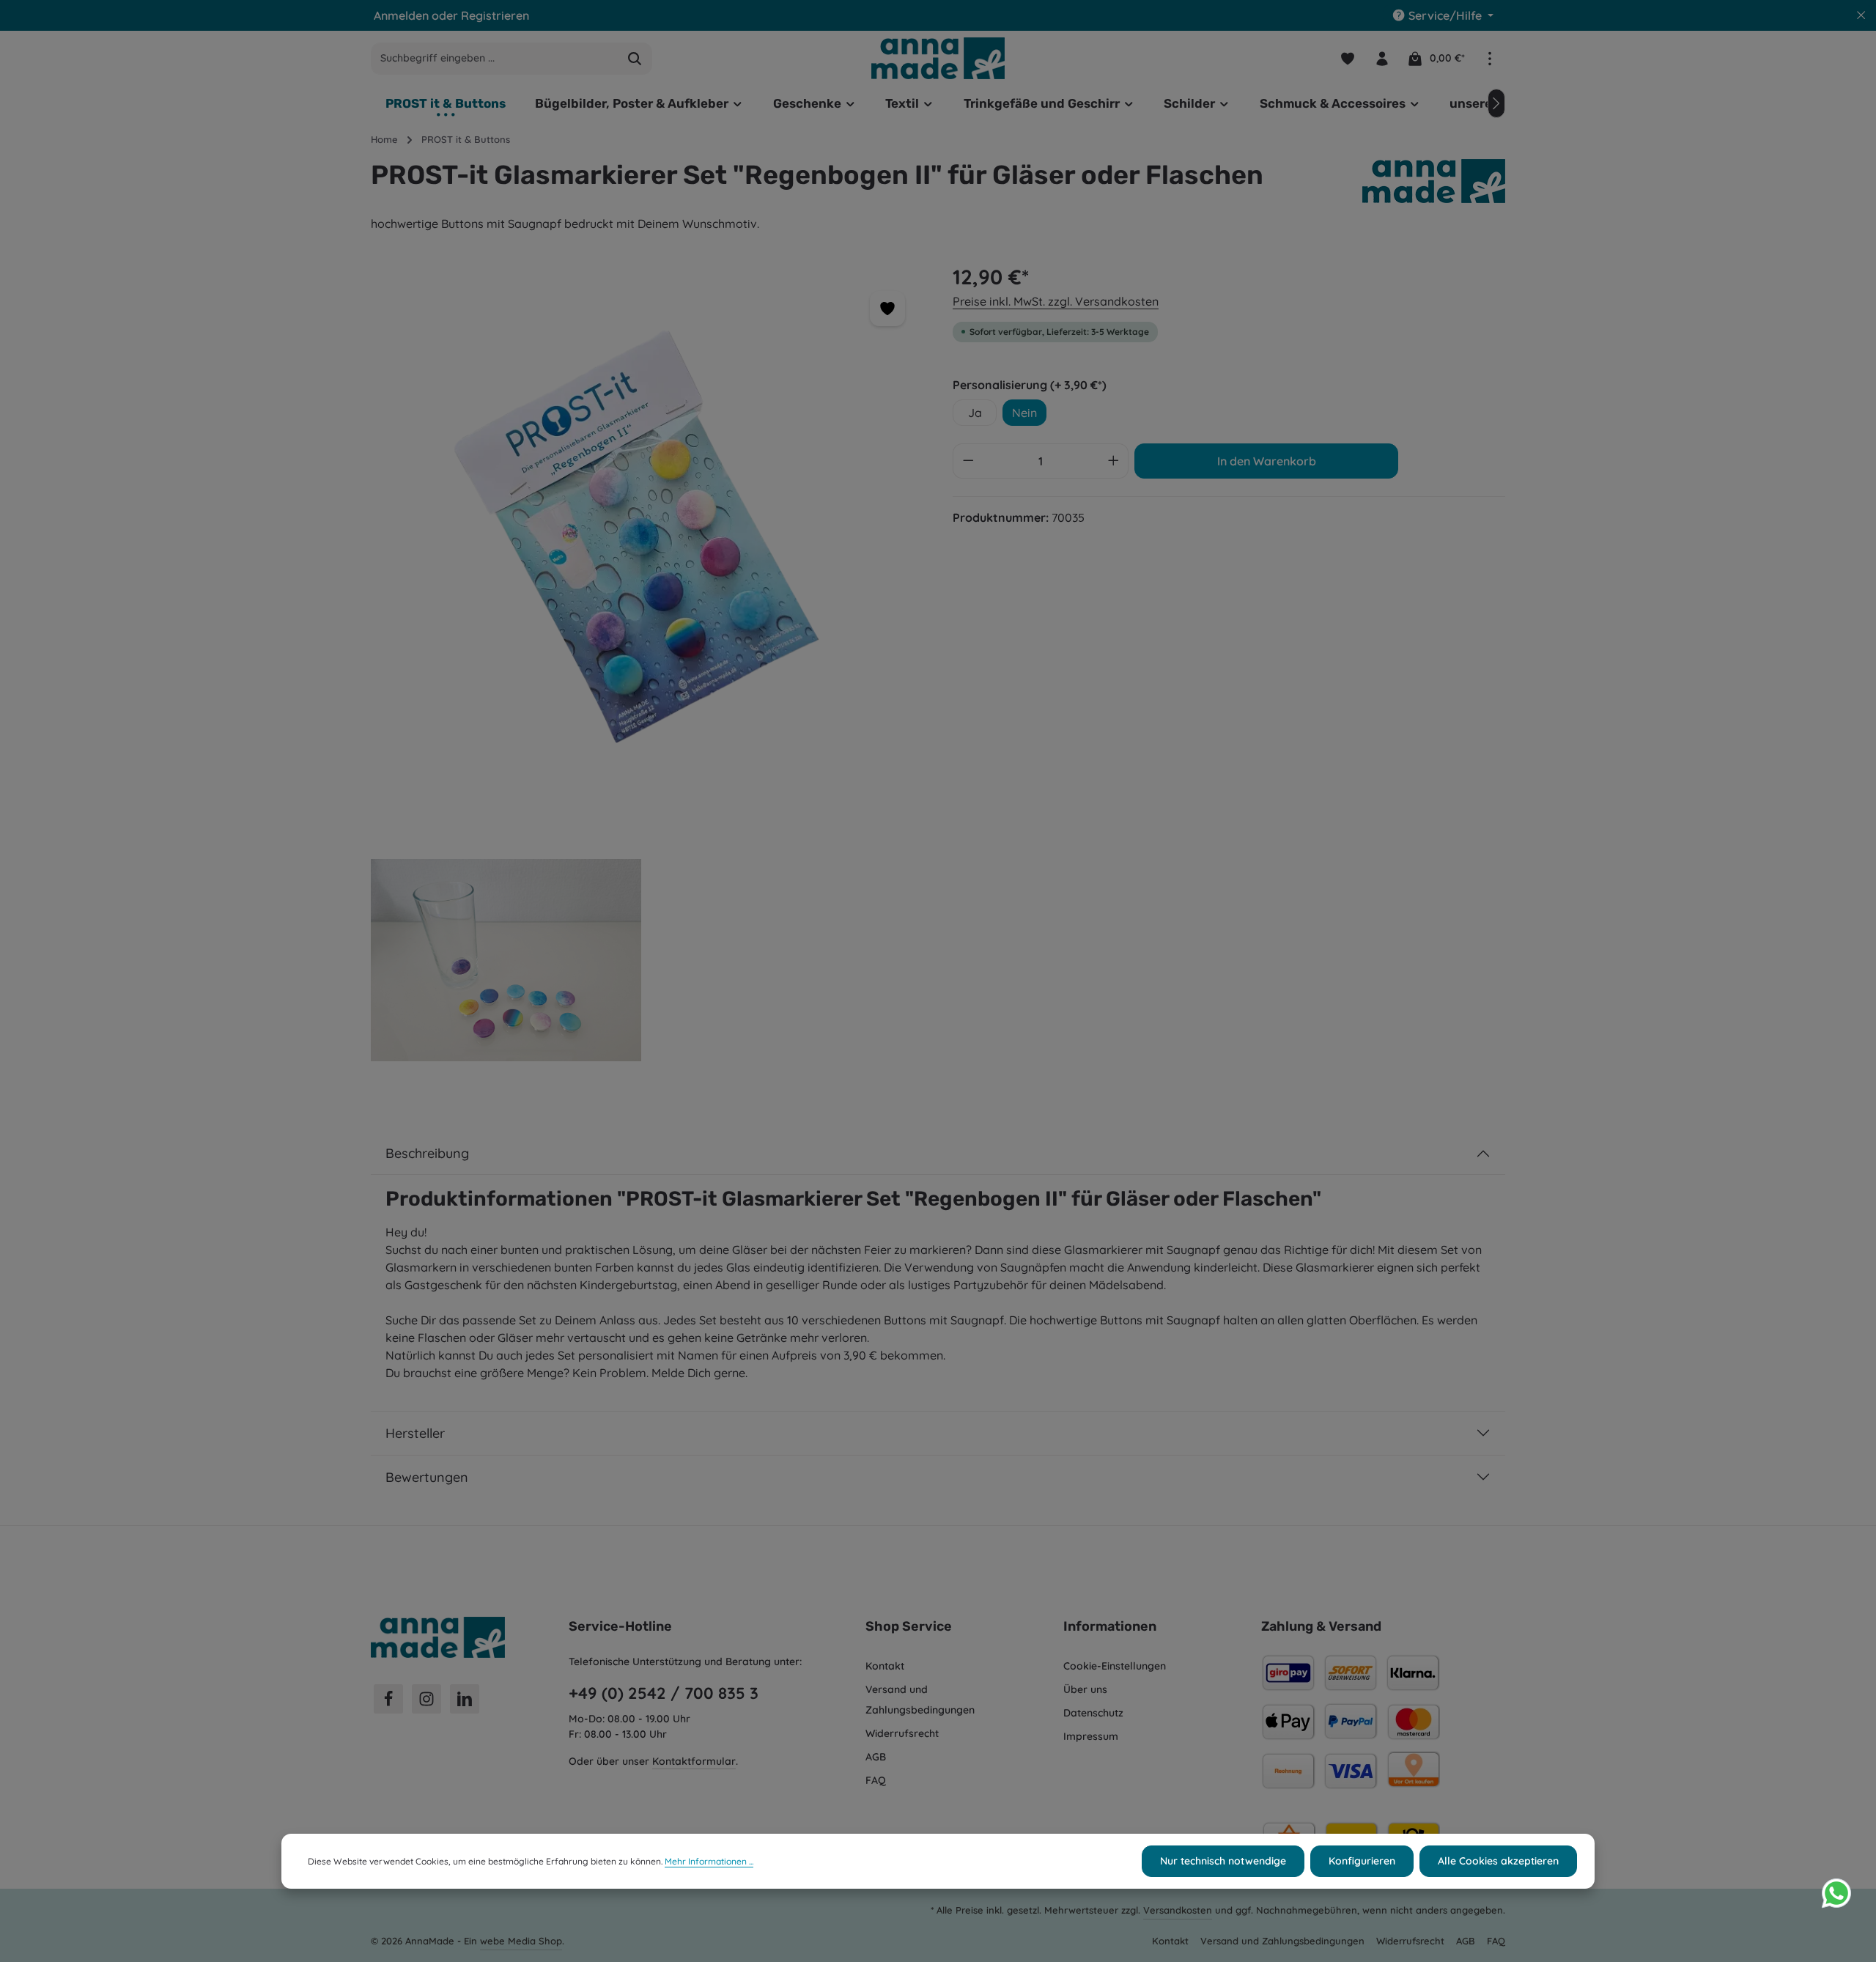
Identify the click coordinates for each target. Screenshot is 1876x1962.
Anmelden (401, 15)
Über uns (1085, 1689)
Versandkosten (1178, 1910)
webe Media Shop (521, 1941)
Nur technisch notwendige (1223, 1861)
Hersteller (415, 1433)
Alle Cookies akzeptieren (1498, 1861)
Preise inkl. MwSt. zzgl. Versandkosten (1056, 301)
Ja (975, 413)
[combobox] (495, 59)
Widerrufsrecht (902, 1733)
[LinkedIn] (465, 1699)
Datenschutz (1093, 1713)
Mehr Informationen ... (709, 1861)
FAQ (876, 1780)
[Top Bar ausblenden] (1861, 15)
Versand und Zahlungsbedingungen (920, 1700)
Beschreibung (427, 1153)
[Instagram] (426, 1699)
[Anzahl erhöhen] (1114, 461)
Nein (1024, 413)
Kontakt (885, 1666)
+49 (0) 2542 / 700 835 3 (664, 1693)
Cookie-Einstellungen (1115, 1666)
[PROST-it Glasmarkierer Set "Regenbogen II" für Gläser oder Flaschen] (647, 538)
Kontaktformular (694, 1761)
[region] (647, 679)
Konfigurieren (1362, 1861)
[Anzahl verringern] (968, 461)
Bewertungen (427, 1477)
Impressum (1091, 1736)
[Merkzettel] (1347, 58)
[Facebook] (388, 1699)
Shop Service (909, 1626)
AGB (876, 1757)
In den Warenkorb (1267, 461)
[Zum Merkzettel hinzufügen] (887, 309)
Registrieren (495, 15)
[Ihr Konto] (1382, 58)
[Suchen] (635, 59)
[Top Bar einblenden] (1489, 58)
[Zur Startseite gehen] (938, 58)
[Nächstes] (1496, 103)
